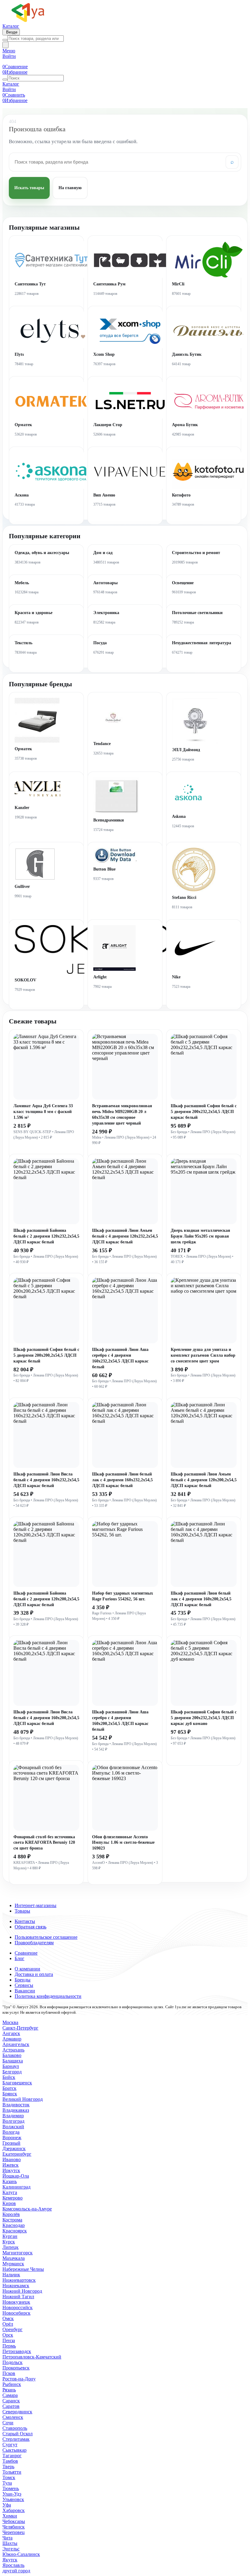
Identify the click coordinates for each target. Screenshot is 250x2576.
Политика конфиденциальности (48, 1996)
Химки (10, 2516)
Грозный (11, 2143)
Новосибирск (16, 2313)
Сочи (8, 2423)
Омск (8, 2318)
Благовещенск (17, 2083)
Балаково (12, 2055)
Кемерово (12, 2198)
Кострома (12, 2220)
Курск (9, 2242)
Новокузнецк (16, 2302)
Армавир (12, 2039)
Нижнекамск (16, 2286)
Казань (10, 2181)
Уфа (7, 2505)
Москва (10, 2022)
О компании (27, 1969)
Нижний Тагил (18, 2297)
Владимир (13, 2116)
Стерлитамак (16, 2439)
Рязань (9, 2390)
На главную (70, 188)
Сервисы (24, 1985)
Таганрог (12, 2456)
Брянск (10, 2094)
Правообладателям (34, 1943)
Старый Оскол (18, 2434)
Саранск (11, 2401)
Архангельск (16, 2044)
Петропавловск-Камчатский (32, 2357)
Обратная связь (30, 1927)
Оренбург (12, 2329)
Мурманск (13, 2264)
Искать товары (29, 188)
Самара (10, 2395)
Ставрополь (15, 2428)
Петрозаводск (17, 2351)
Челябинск (14, 2527)
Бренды (23, 1980)
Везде (11, 32)
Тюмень (11, 2488)
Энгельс (11, 2549)
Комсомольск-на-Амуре (27, 2209)
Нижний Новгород (22, 2291)
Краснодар (14, 2225)
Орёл (8, 2324)
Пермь (9, 2346)
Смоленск (13, 2417)
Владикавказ (16, 2110)
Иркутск (11, 2170)
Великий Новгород (23, 2099)
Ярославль (13, 2565)
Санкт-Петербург (20, 2028)
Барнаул (11, 2066)
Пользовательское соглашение (46, 1937)
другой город (16, 2571)
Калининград (16, 2187)
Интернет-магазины (36, 1905)
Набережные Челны (23, 2269)
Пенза (9, 2340)
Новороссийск (18, 2307)
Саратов (11, 2406)
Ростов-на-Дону (19, 2379)
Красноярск (15, 2231)
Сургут (10, 2445)
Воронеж (12, 2138)
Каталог (11, 26)
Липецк (11, 2247)
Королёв (11, 2214)
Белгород (12, 2072)
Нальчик (11, 2275)
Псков (9, 2373)
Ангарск (11, 2033)
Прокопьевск (16, 2368)
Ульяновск (13, 2499)
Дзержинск (14, 2148)
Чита (7, 2538)
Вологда (11, 2132)
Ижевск (11, 2165)
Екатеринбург (17, 2154)
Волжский (13, 2127)
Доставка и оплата (34, 1974)
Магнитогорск (18, 2253)
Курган (10, 2236)
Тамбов (10, 2461)
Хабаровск (14, 2510)
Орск (8, 2335)
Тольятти (12, 2472)
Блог (20, 1958)
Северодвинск (17, 2412)
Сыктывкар (14, 2450)
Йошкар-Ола (16, 2176)
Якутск (10, 2560)
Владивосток (16, 2105)
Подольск (12, 2362)
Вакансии (25, 1991)
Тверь (8, 2466)
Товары (22, 1911)
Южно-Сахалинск (21, 2554)
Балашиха (13, 2061)
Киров (9, 2203)
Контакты (25, 1921)
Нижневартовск (19, 2280)
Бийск (9, 2077)
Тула (7, 2483)
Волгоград (13, 2121)
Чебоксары (14, 2521)
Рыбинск (12, 2384)
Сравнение (26, 1953)
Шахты (10, 2543)
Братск (9, 2088)
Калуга (10, 2192)
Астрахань (13, 2050)
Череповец (14, 2532)
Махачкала (14, 2258)
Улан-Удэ (12, 2494)
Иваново (12, 2159)
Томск (9, 2477)
